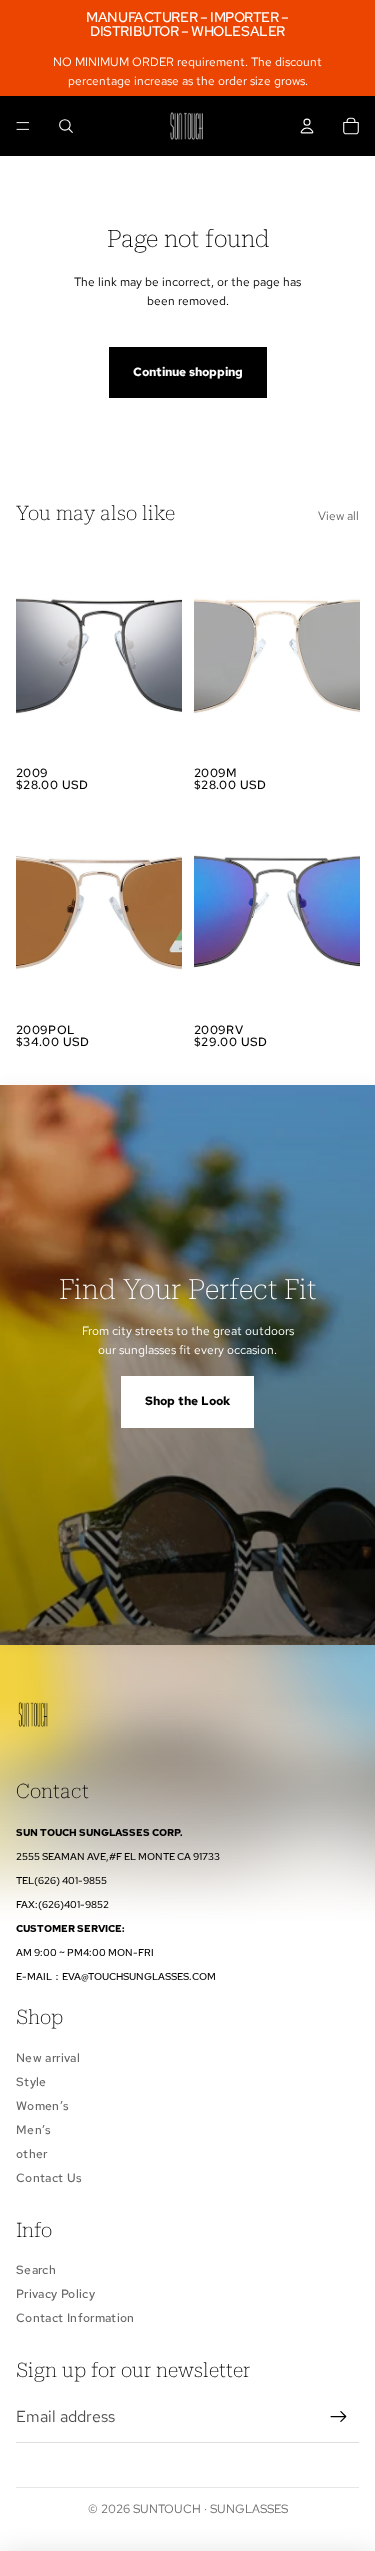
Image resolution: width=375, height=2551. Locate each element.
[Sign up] (339, 2417)
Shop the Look (187, 1401)
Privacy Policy (55, 2294)
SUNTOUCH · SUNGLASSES (210, 2509)
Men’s (34, 2130)
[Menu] (23, 127)
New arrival (48, 2058)
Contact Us (49, 2178)
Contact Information (75, 2318)
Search (36, 2270)
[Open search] (66, 126)
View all (338, 516)
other (32, 2154)
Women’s (43, 2106)
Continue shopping (188, 372)
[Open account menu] (307, 126)
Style (31, 2082)
